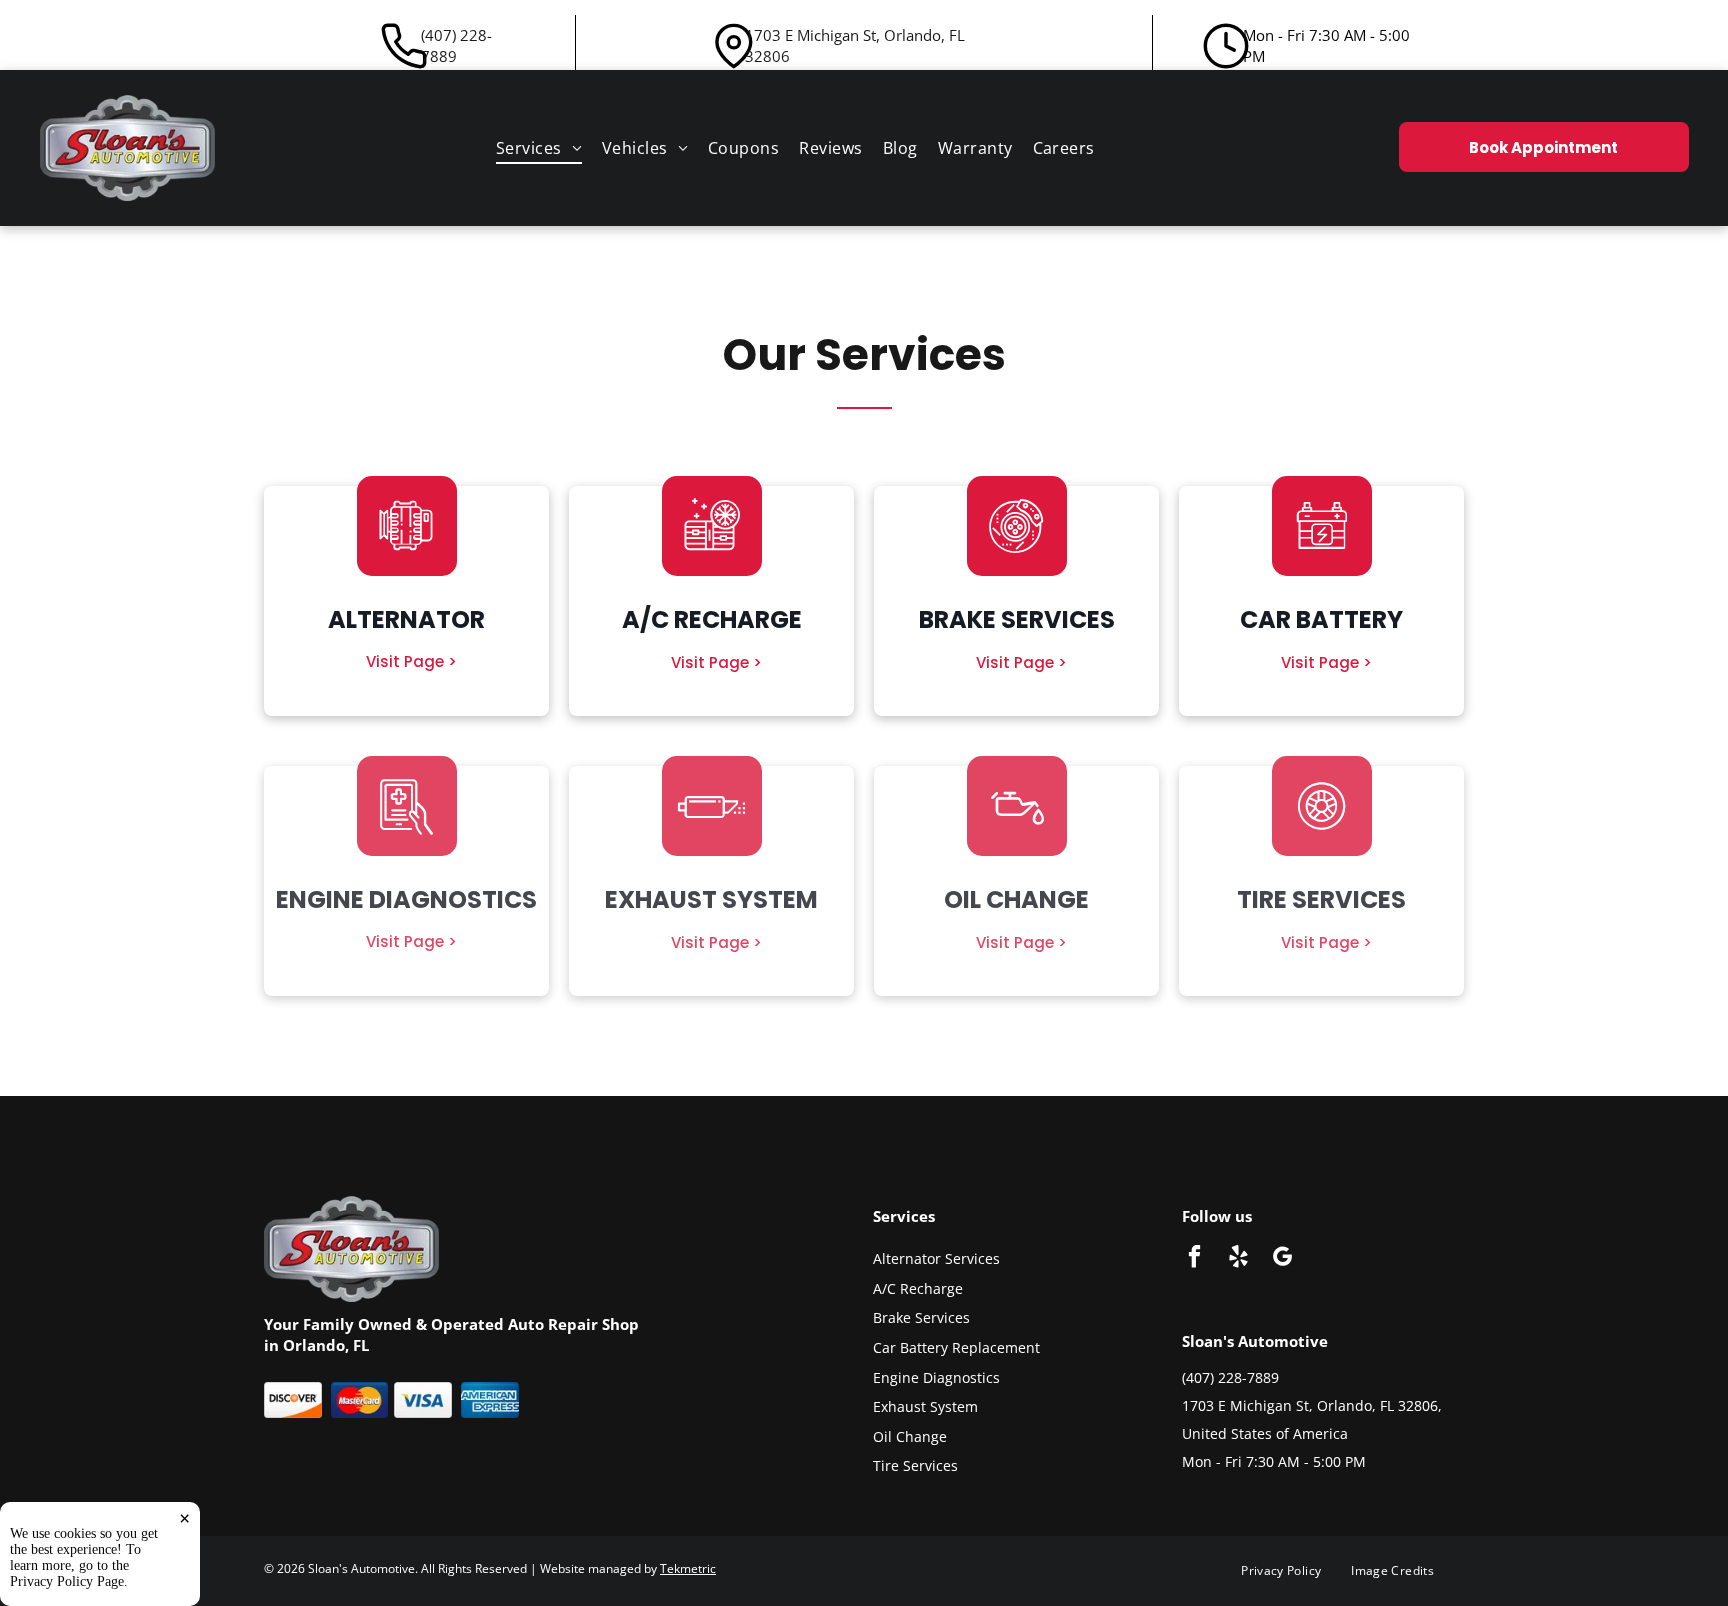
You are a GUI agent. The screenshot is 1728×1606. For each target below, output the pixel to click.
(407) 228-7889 (456, 45)
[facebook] (1194, 1259)
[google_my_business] (1282, 1259)
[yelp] (1238, 1259)
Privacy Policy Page (67, 1581)
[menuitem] (539, 148)
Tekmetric (688, 1568)
